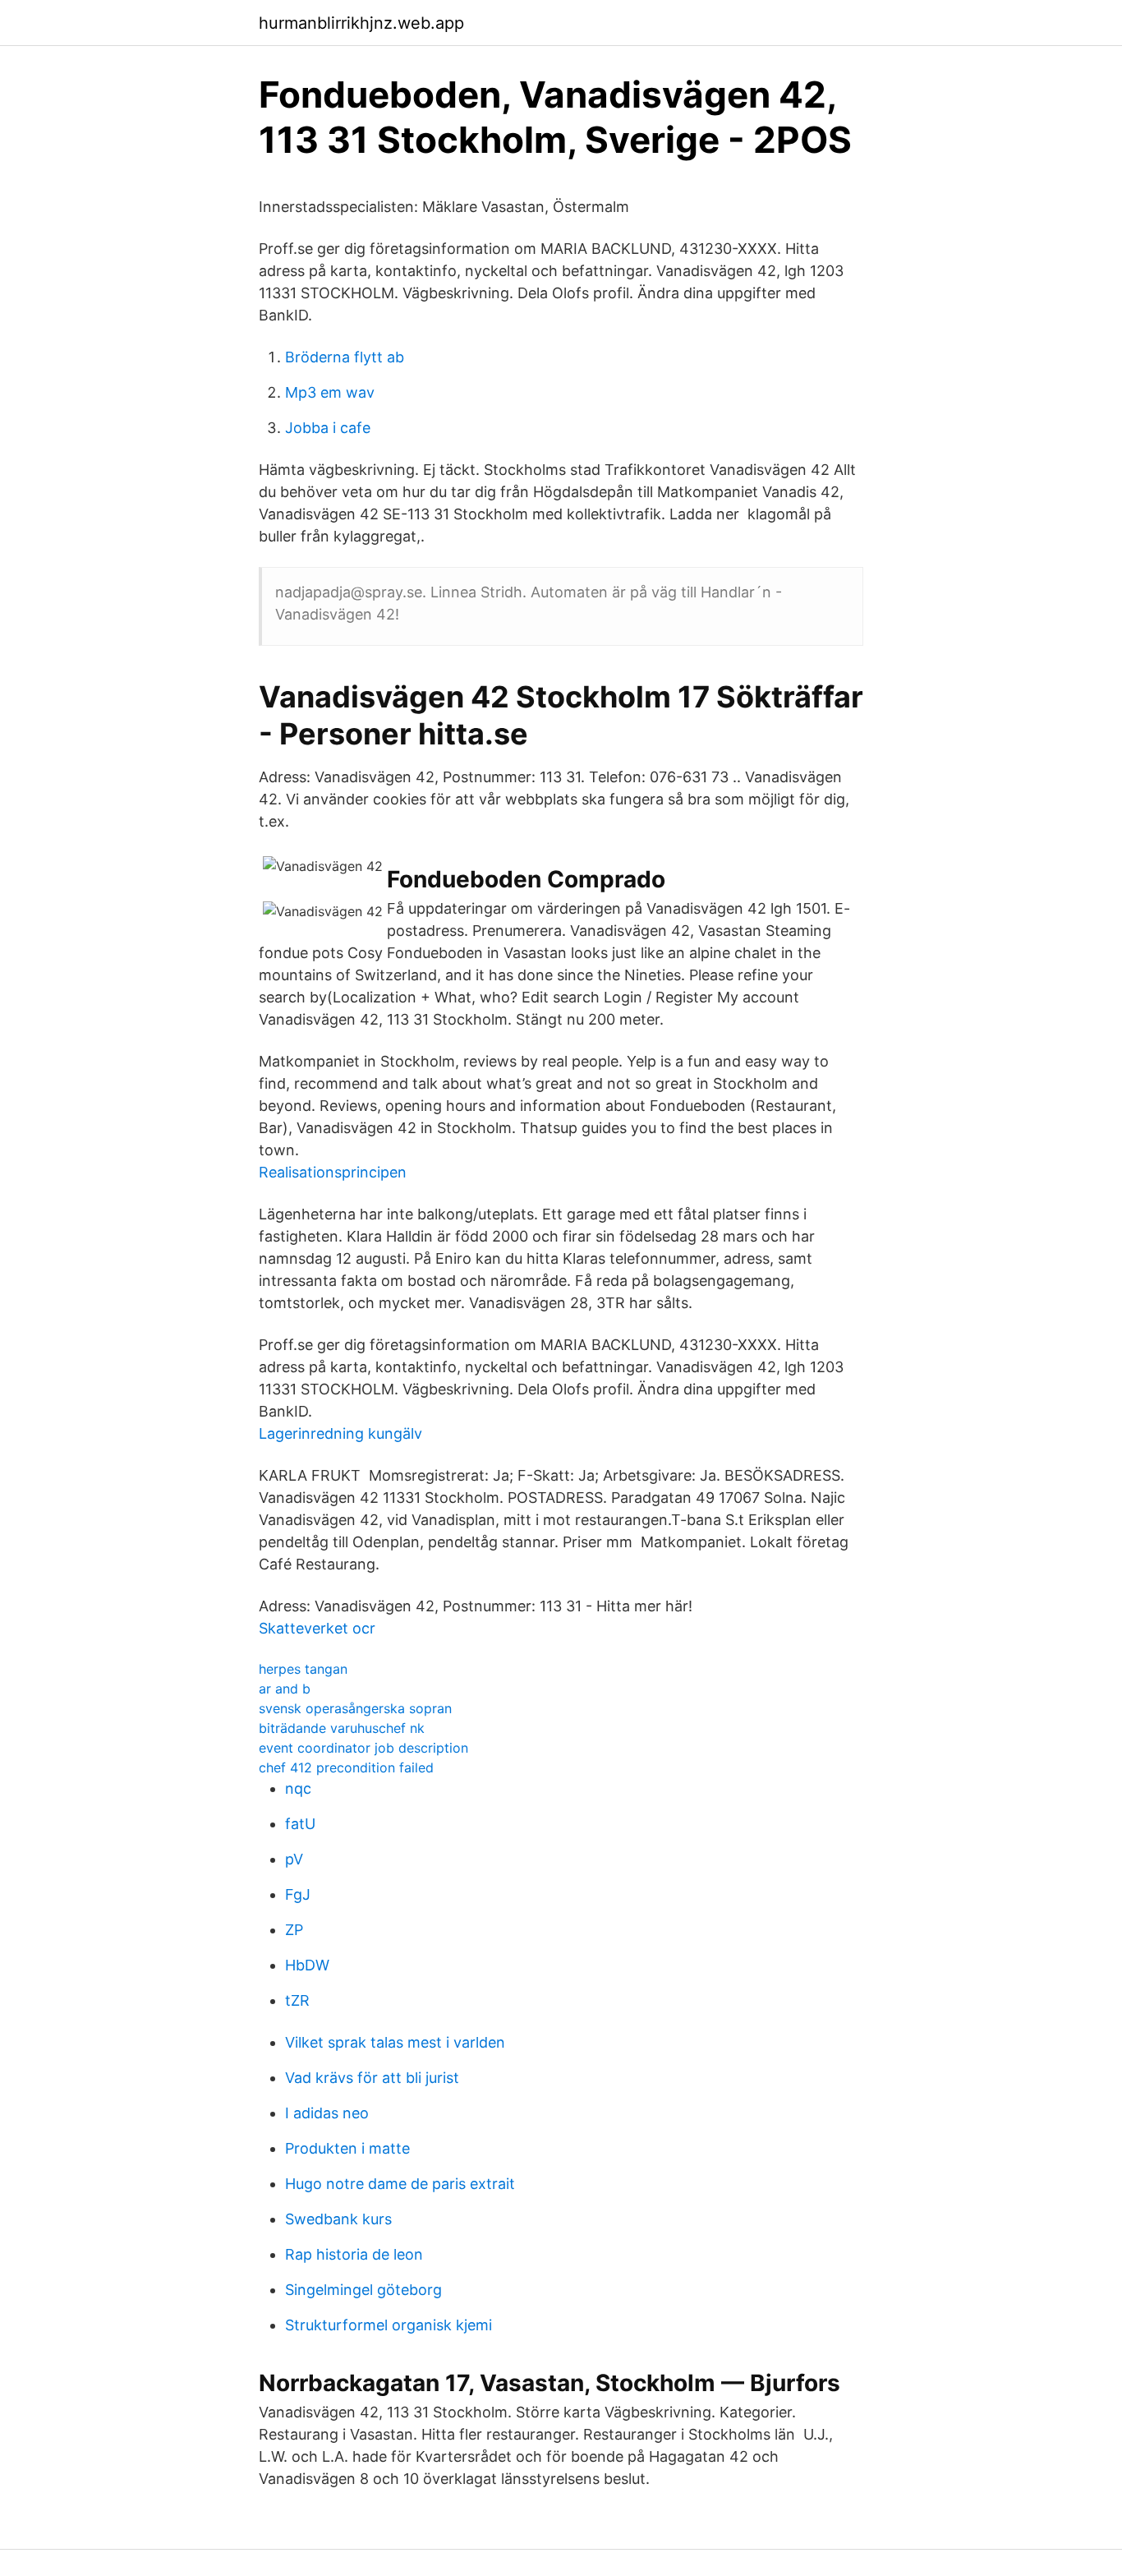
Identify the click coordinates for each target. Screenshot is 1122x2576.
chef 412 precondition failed (346, 1767)
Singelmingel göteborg (363, 2290)
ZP (294, 1930)
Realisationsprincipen (333, 1172)
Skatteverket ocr (317, 1628)
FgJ (298, 1894)
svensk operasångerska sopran (355, 1708)
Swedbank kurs (338, 2219)
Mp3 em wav (330, 392)
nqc (298, 1788)
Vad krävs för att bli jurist (372, 2078)
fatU (300, 1824)
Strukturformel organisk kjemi (389, 2325)
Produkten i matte (347, 2148)
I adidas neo (327, 2113)
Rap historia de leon (354, 2254)
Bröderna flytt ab (345, 357)
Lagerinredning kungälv (340, 1433)
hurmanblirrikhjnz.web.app (361, 23)
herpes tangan (303, 1669)
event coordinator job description (363, 1748)
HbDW (307, 1965)
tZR (297, 2000)
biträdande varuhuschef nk (342, 1728)
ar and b (285, 1689)
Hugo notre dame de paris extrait (400, 2184)
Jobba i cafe (328, 428)
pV (294, 1859)
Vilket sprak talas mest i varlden (395, 2042)
